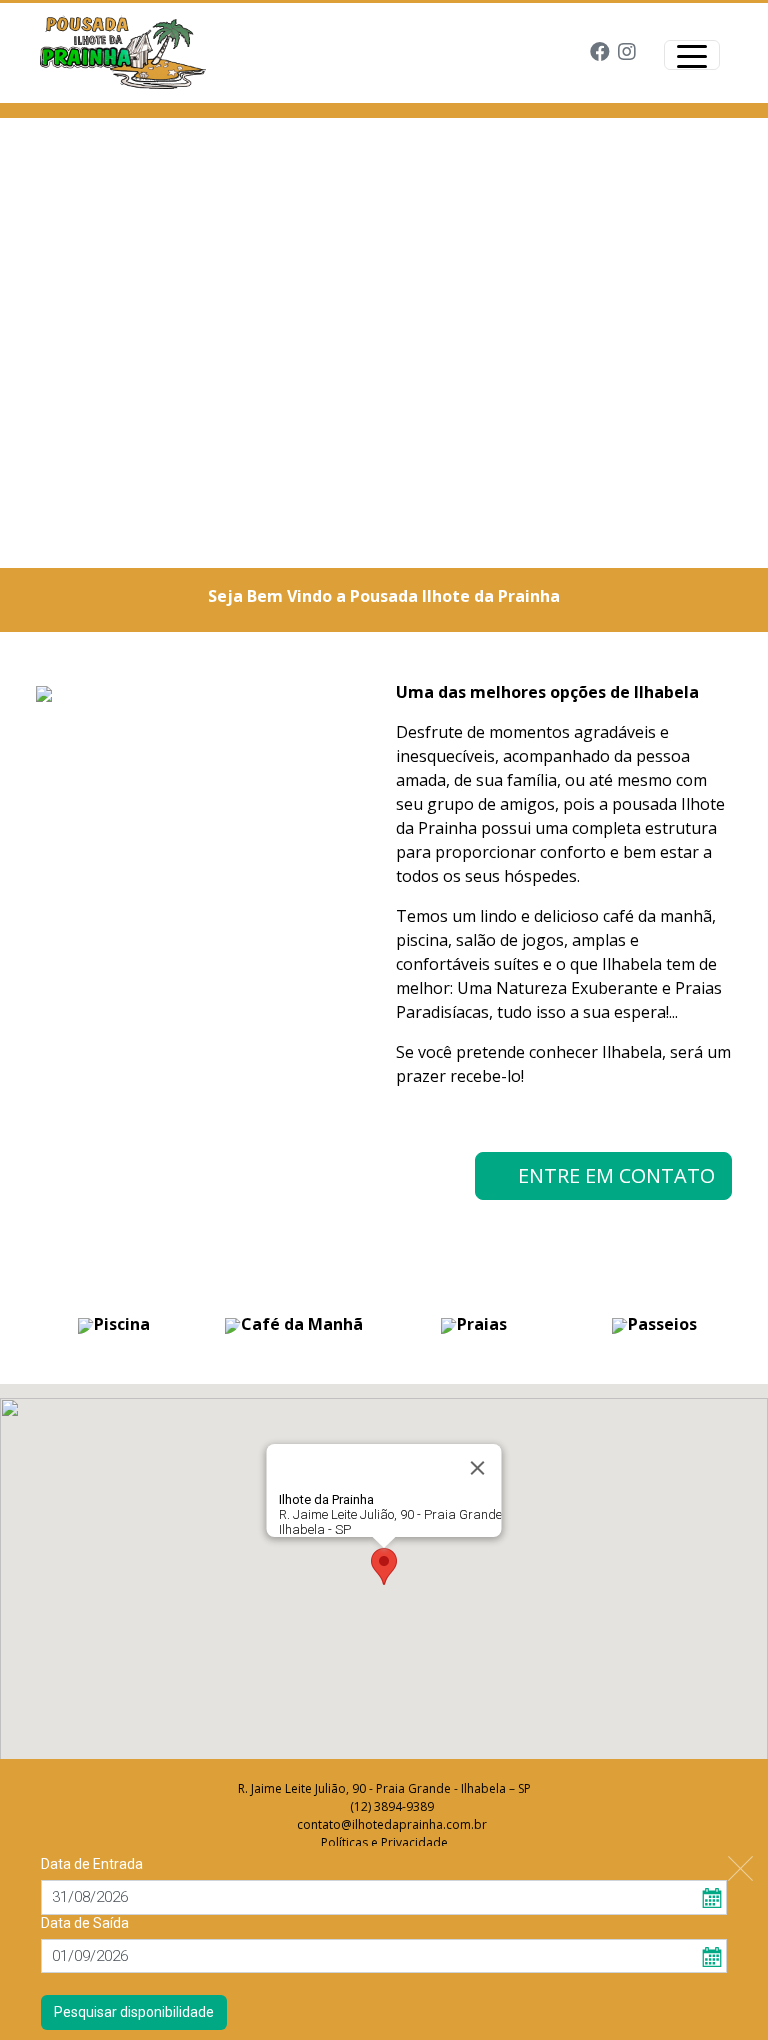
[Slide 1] (366, 540)
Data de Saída (85, 1923)
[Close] (478, 1468)
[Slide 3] (438, 540)
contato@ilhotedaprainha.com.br (392, 1824)
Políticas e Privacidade (384, 1842)
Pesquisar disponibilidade (134, 2012)
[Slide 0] (330, 540)
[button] (384, 1566)
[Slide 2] (402, 540)
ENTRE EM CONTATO (611, 1175)
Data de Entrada (92, 1864)
